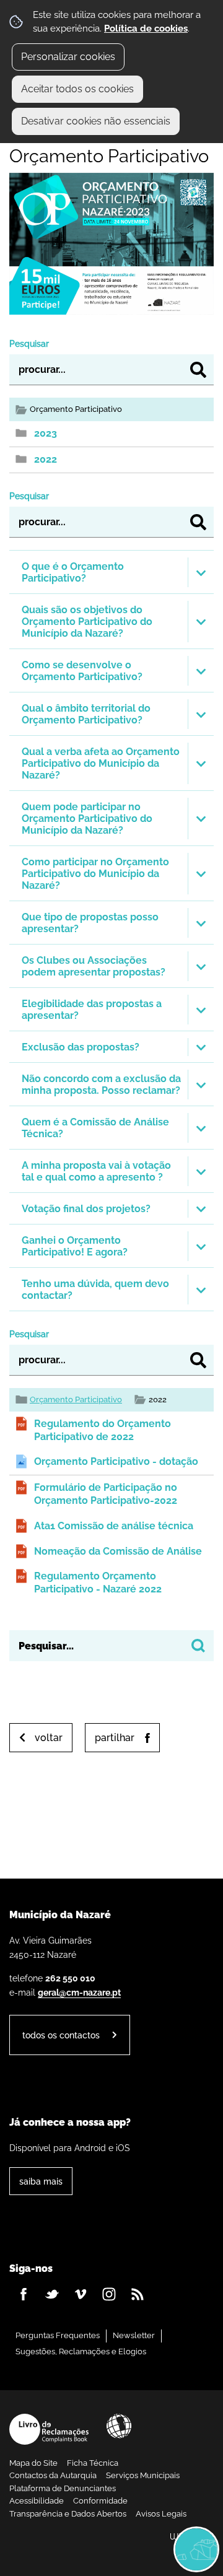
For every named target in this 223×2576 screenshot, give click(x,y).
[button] (111, 572)
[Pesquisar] (198, 370)
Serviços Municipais (143, 2475)
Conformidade (100, 2501)
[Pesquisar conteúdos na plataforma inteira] (198, 1646)
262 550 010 (70, 1978)
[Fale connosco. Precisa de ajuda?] (111, 2549)
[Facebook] (24, 2294)
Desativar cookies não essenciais (96, 121)
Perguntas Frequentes (58, 2335)
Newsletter (134, 2335)
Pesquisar (29, 343)
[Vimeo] (81, 2294)
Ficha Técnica (93, 2463)
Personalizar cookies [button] (68, 57)
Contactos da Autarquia (53, 2475)
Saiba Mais (41, 2181)
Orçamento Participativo (76, 1399)
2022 (46, 459)
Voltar (49, 1738)
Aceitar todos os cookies (77, 89)
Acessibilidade (119, 2426)
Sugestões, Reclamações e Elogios (81, 2351)
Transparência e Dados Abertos (68, 2514)
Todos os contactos (61, 2035)
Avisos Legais (161, 2514)
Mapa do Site (33, 2463)
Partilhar (115, 1738)
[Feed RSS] (138, 2294)
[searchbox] (111, 1646)
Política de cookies (146, 28)
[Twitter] (52, 2294)
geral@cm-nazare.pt (79, 1992)
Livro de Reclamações (49, 2429)
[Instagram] (109, 2294)
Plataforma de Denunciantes (63, 2488)
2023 (46, 433)
